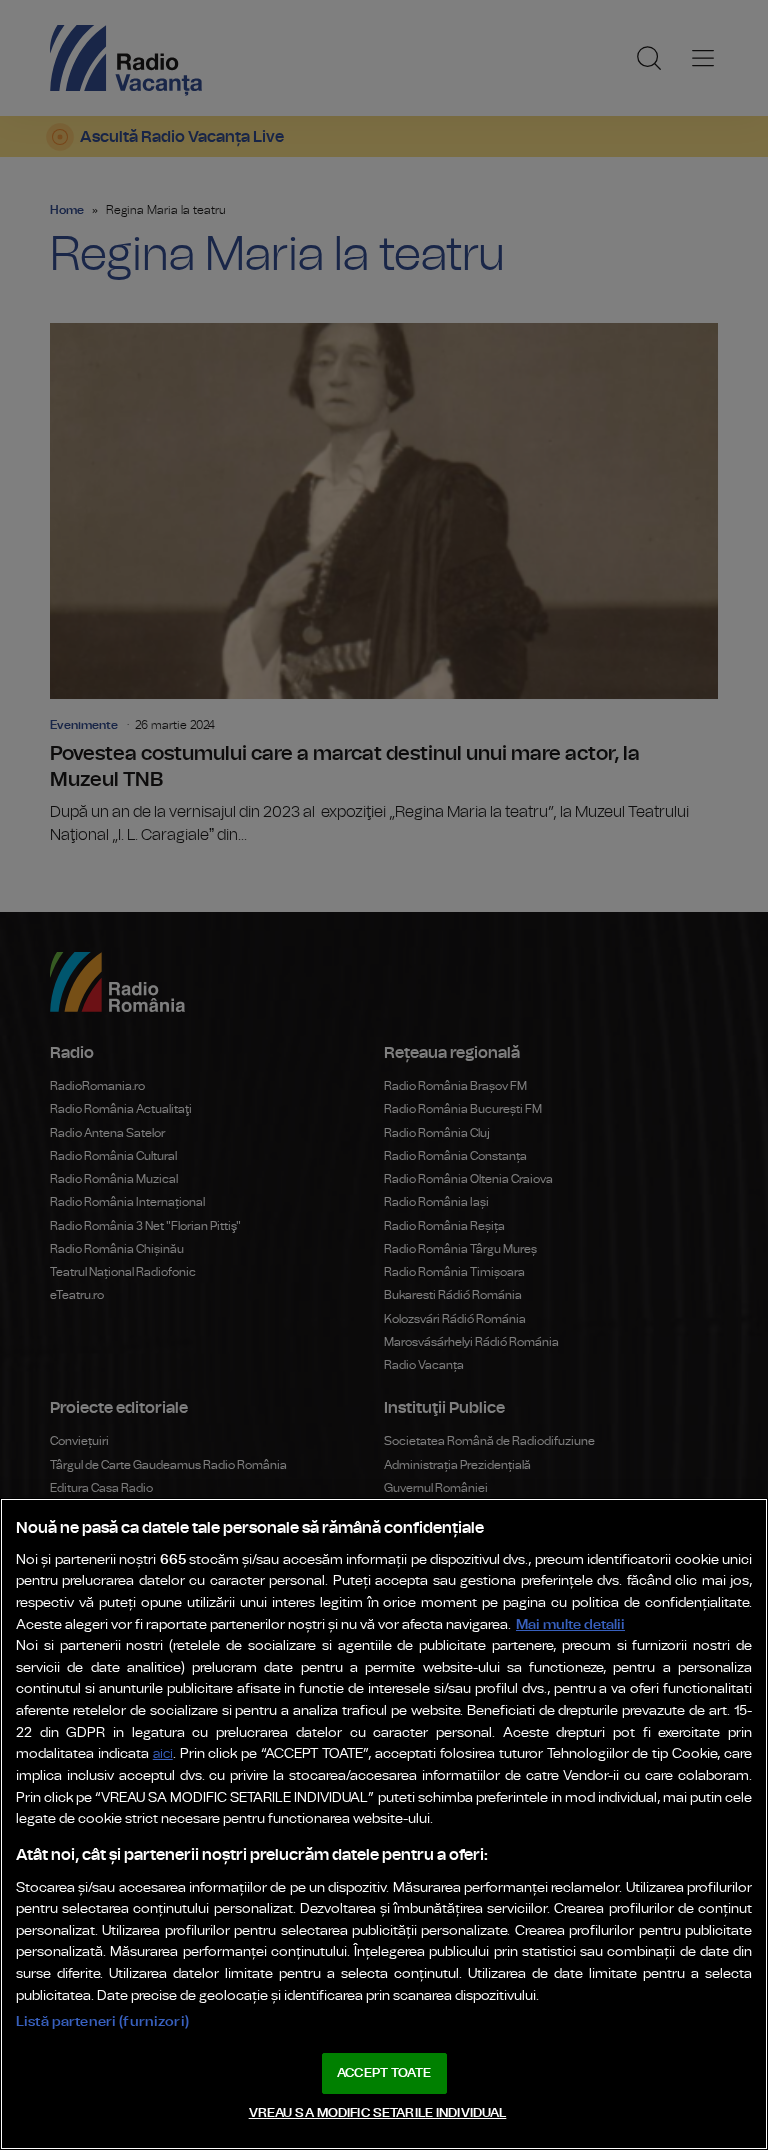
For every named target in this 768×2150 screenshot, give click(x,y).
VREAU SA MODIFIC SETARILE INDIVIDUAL (378, 2113)
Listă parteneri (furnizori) (102, 2021)
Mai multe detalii (570, 1624)
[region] (384, 1824)
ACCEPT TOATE (384, 2073)
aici (163, 1754)
